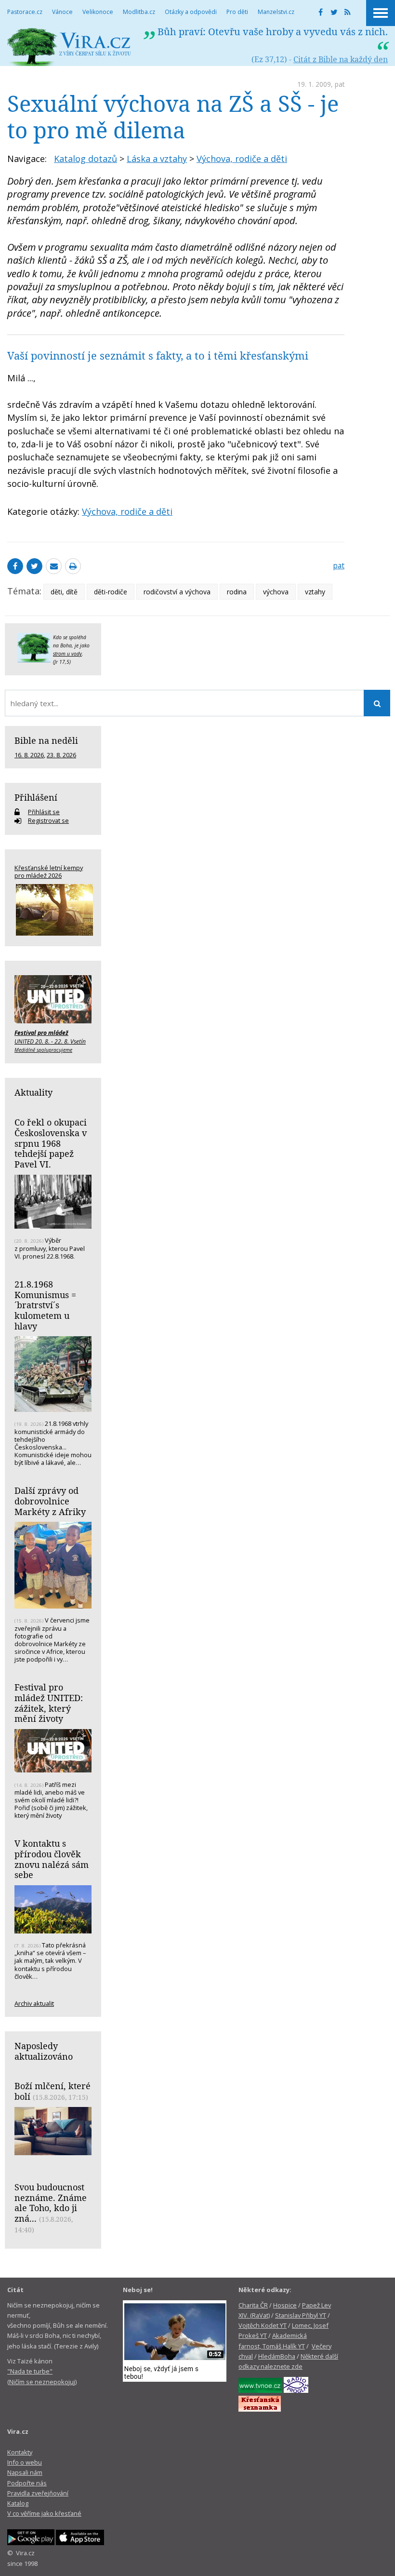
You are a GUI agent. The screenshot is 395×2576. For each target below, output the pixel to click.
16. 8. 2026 (29, 755)
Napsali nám (25, 2472)
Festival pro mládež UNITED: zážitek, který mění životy (49, 1703)
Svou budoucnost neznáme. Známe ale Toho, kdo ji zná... (51, 2203)
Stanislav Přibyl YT (301, 2315)
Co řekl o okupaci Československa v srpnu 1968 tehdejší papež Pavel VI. (51, 1143)
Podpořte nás (27, 2483)
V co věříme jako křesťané (44, 2513)
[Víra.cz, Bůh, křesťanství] (69, 47)
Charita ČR (253, 2305)
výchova (276, 592)
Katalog (18, 2503)
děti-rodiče (111, 592)
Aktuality (33, 1092)
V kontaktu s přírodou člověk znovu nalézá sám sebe (52, 1859)
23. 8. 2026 (61, 755)
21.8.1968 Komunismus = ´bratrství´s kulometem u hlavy (45, 1305)
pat (340, 84)
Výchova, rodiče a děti (242, 159)
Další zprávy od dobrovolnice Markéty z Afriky (50, 1501)
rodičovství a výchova (177, 592)
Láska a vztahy (157, 159)
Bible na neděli (46, 740)
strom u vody (67, 654)
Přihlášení (36, 797)
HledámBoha (277, 2356)
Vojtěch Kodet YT (263, 2325)
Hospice (285, 2305)
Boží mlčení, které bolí (53, 2091)
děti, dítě (64, 592)
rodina (237, 592)
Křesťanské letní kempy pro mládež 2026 (49, 872)
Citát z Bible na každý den (341, 59)
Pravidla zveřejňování (38, 2493)
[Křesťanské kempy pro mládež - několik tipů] (53, 910)
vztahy (315, 592)
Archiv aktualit (34, 2003)
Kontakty (20, 2452)
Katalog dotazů (86, 159)
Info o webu (25, 2462)
